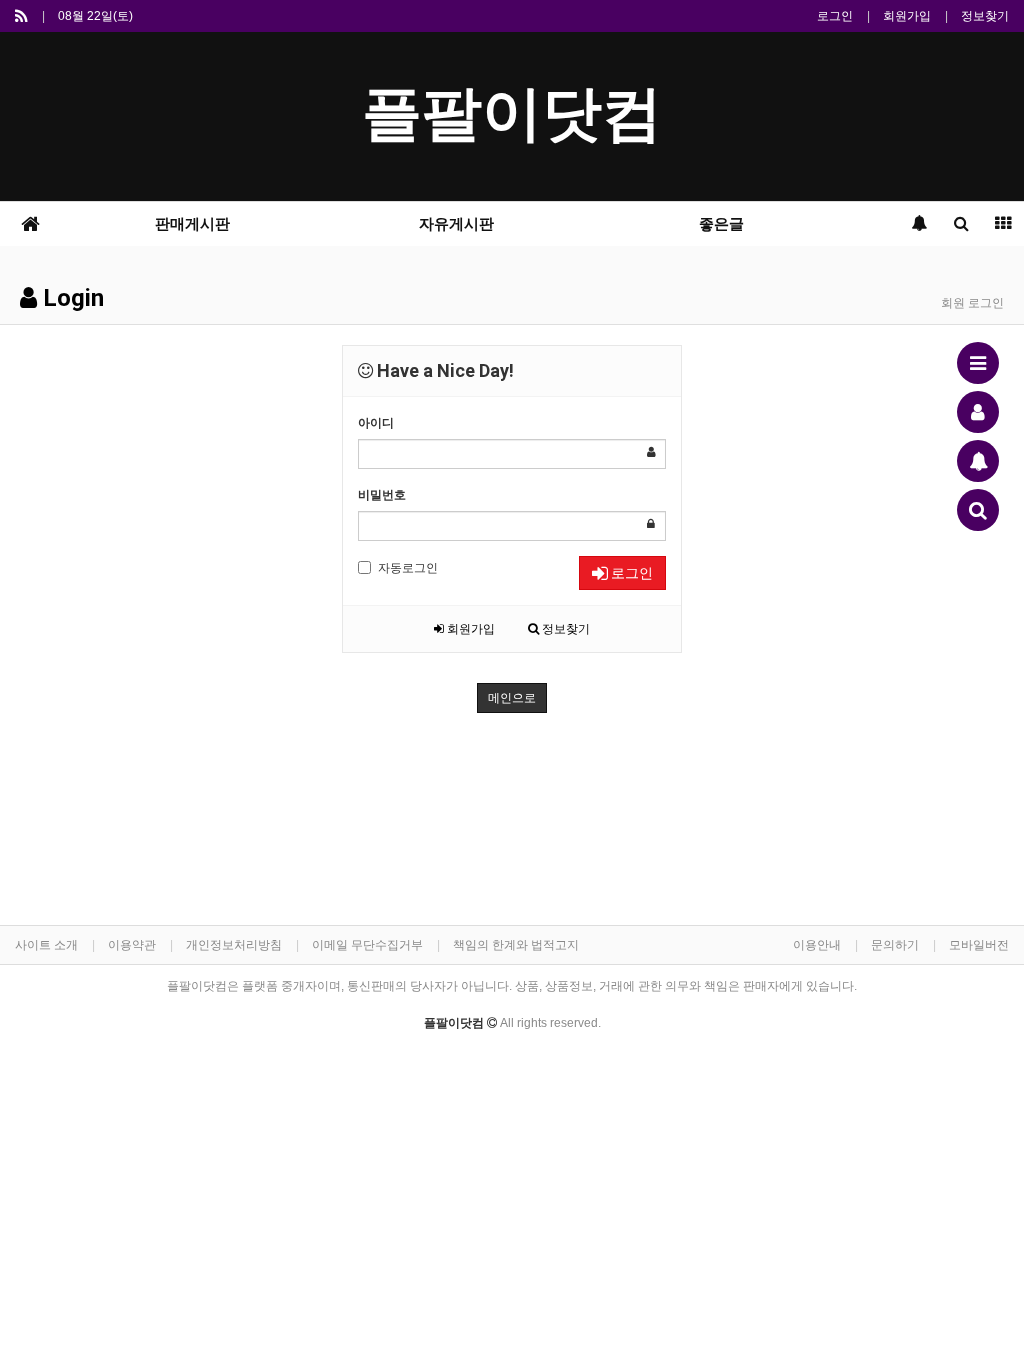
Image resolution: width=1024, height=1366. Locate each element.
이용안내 (817, 945)
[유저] (978, 412)
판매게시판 (192, 224)
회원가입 (907, 16)
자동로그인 (408, 568)
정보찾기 (985, 16)
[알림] (978, 461)
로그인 (835, 16)
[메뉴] (978, 363)
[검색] (978, 510)
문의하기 (895, 945)
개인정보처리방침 (234, 945)
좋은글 (721, 224)
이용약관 (132, 945)
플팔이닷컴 (512, 113)
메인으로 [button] (512, 698)
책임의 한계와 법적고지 (516, 945)
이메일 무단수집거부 (367, 945)
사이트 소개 (46, 945)
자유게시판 (456, 224)
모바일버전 (979, 945)
